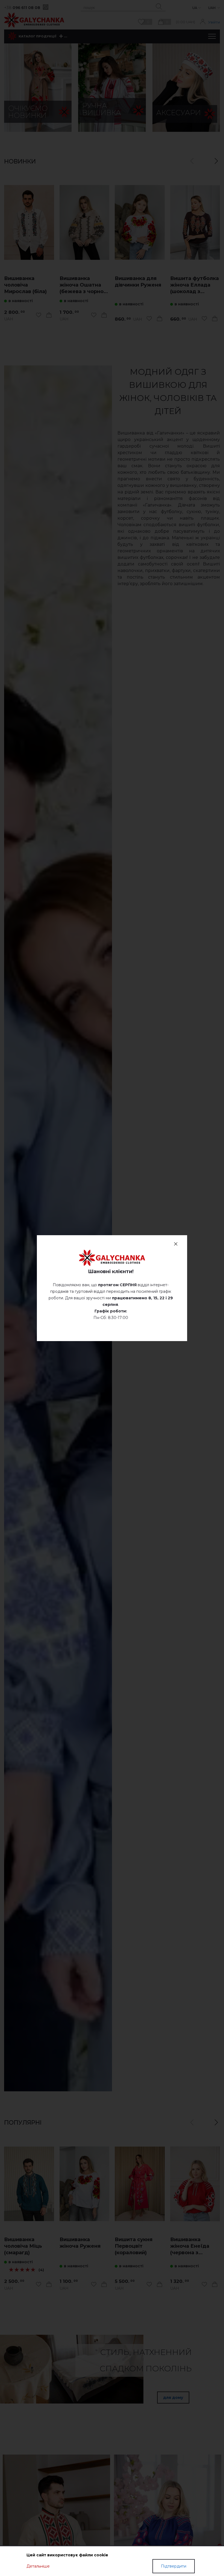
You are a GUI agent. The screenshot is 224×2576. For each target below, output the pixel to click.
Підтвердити (174, 2566)
